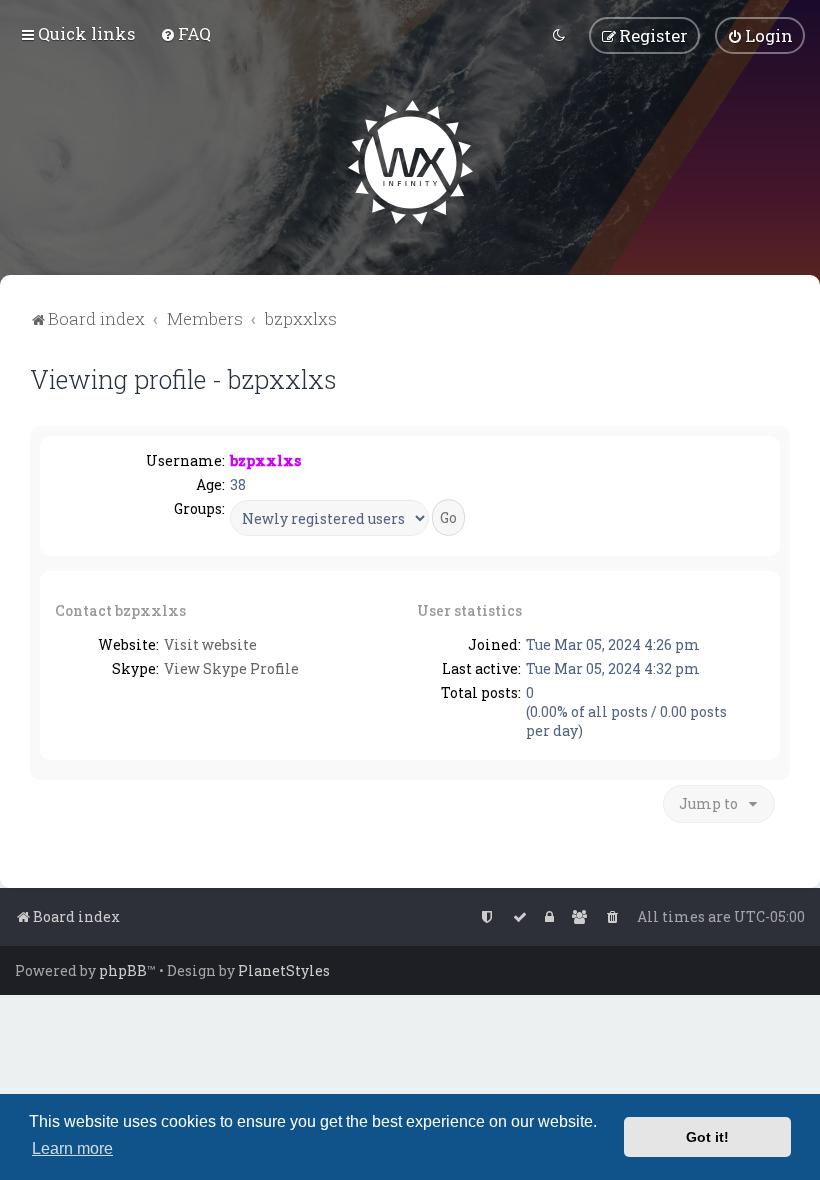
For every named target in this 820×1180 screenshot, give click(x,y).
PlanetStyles (284, 970)
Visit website (210, 644)
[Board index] (410, 162)
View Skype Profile (231, 668)
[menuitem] (185, 33)
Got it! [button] (707, 1137)
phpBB (123, 970)
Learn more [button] (72, 1148)
